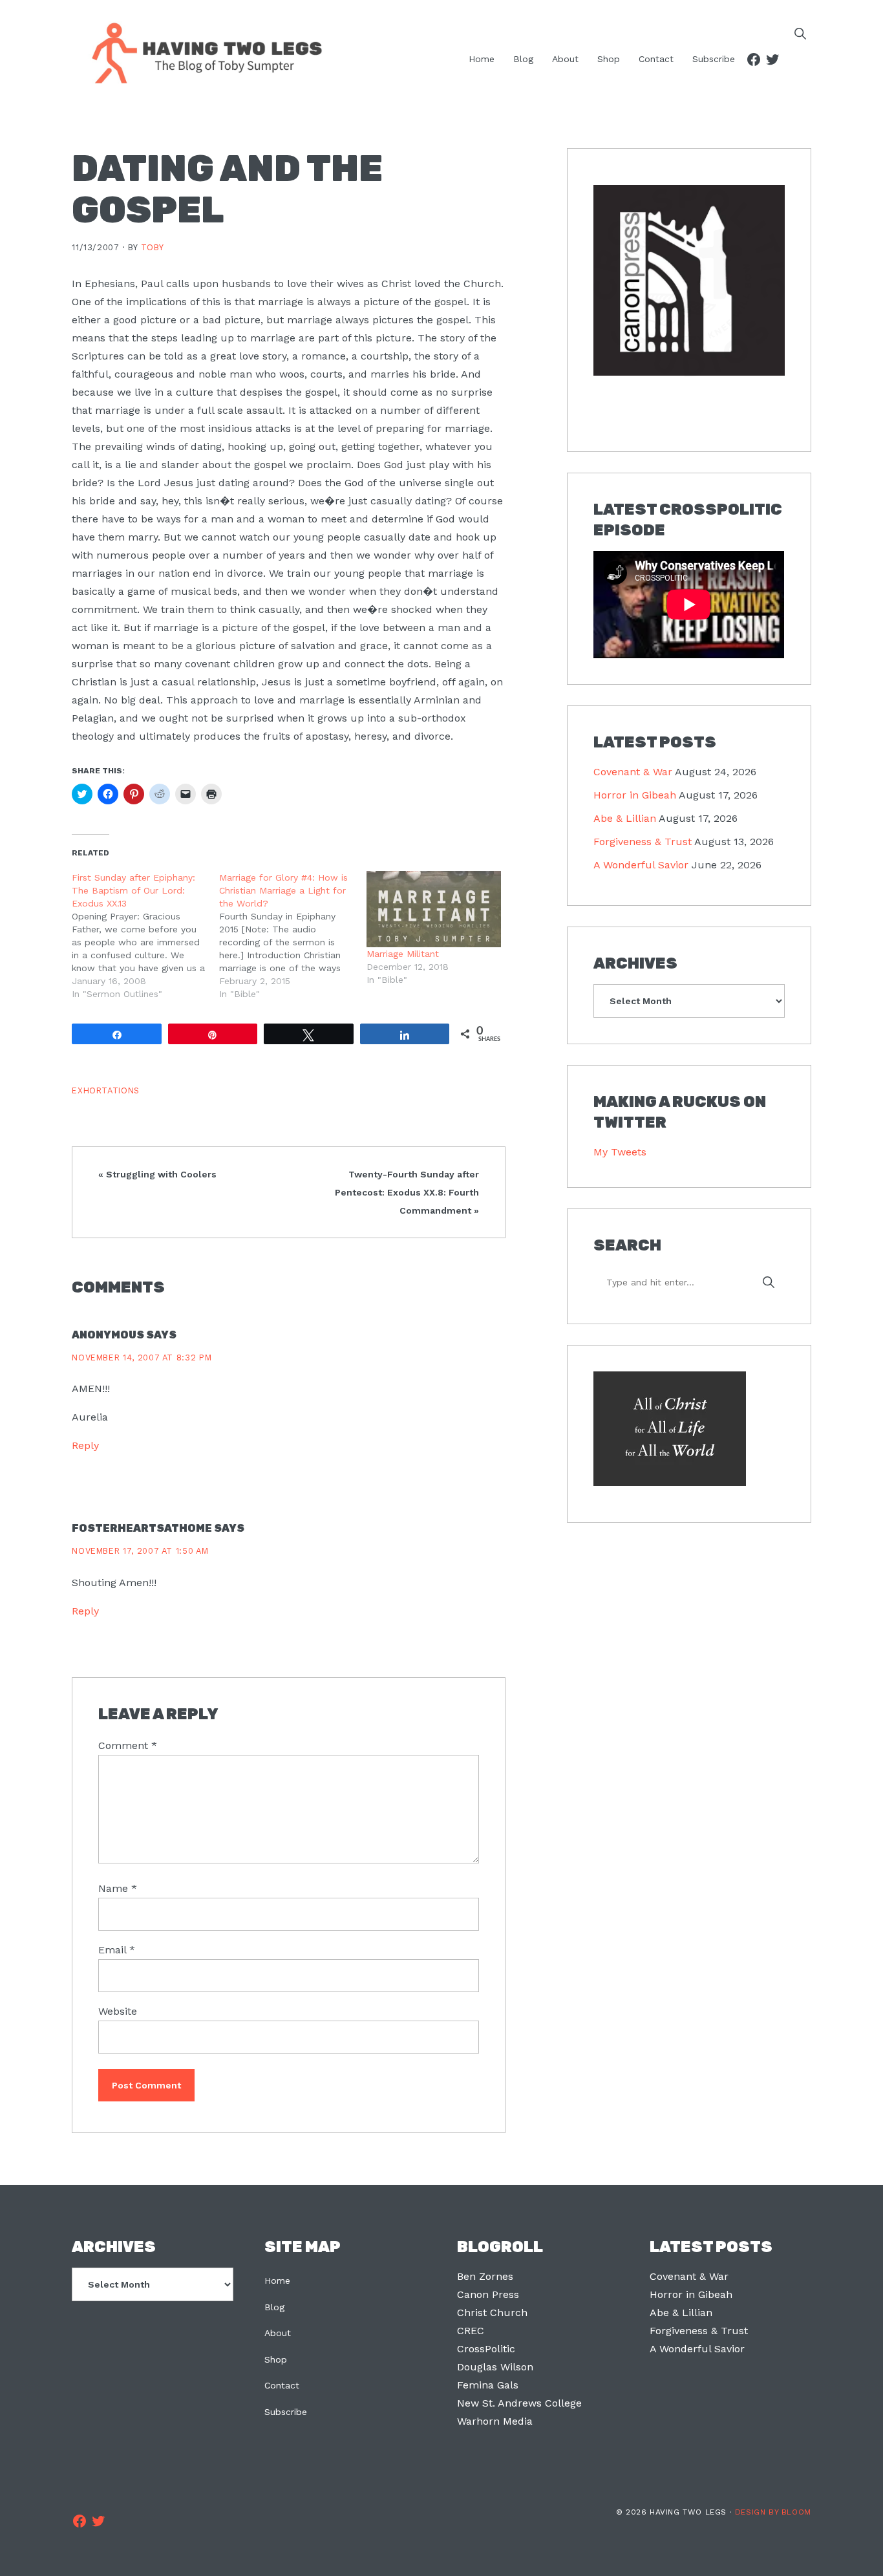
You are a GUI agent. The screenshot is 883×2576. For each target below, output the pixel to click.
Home (277, 2281)
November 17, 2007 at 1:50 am (140, 1551)
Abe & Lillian (625, 818)
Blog (274, 2307)
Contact (282, 2385)
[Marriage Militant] (434, 909)
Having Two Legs (201, 52)
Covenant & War (633, 772)
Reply (85, 1445)
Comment (128, 1745)
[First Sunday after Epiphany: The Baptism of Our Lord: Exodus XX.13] (145, 936)
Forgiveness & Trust (643, 842)
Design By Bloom (773, 2512)
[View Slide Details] (689, 281)
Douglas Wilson (495, 2367)
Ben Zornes (485, 2276)
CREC (471, 2331)
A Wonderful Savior (641, 865)
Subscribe (286, 2412)
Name (118, 1888)
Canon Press (488, 2294)
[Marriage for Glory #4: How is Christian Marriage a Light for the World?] (293, 936)
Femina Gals (488, 2385)
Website (118, 2011)
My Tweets (620, 1152)
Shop (276, 2359)
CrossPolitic (486, 2349)
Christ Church (492, 2313)
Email (117, 1950)
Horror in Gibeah (635, 795)
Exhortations (106, 1090)
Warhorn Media (495, 2421)
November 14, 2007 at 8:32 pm (142, 1358)
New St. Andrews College (519, 2403)
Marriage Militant (403, 954)
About (278, 2333)
